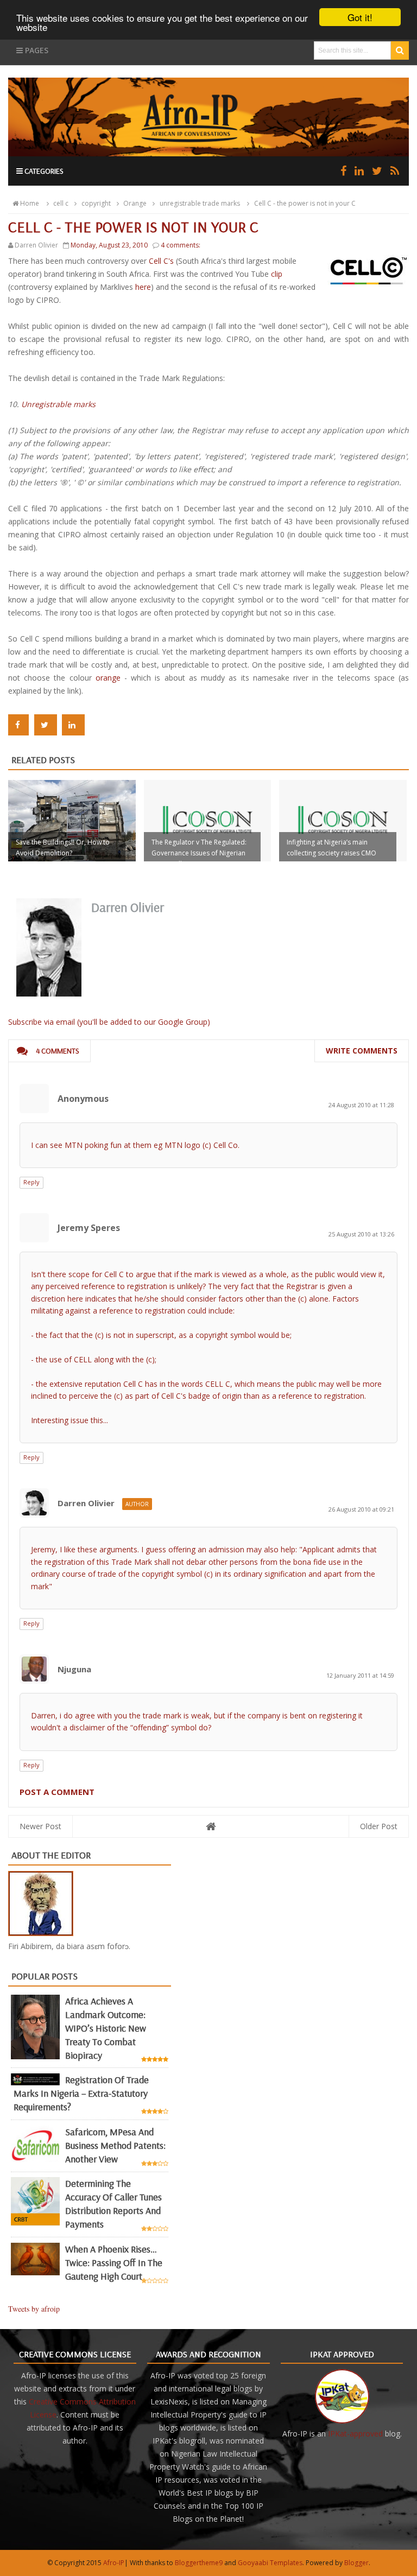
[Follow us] (377, 171)
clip (277, 274)
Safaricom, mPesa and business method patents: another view (115, 2145)
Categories (43, 171)
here (143, 287)
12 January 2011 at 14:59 (360, 1675)
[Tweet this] (46, 725)
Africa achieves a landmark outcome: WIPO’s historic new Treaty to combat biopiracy (106, 2028)
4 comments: (181, 245)
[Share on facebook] (18, 725)
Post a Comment (57, 1792)
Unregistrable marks (58, 404)
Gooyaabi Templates (270, 2563)
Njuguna (74, 1669)
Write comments (362, 1051)
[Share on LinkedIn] (73, 725)
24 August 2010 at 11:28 (361, 1105)
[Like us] (343, 171)
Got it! (360, 17)
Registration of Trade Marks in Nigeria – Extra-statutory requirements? (81, 2093)
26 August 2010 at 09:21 (361, 1509)
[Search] (400, 50)
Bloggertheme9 (199, 2563)
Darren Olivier (86, 1503)
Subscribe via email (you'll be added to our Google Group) (109, 1022)
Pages (36, 50)
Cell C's (162, 261)
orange (108, 678)
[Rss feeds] (395, 171)
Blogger (356, 2563)
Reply (31, 1182)
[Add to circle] (359, 171)
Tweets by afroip (34, 2309)
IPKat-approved (355, 2434)
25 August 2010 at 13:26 (361, 1234)
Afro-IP (114, 2563)
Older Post (379, 1826)
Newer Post (40, 1826)
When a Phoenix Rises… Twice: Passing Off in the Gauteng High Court (114, 2263)
